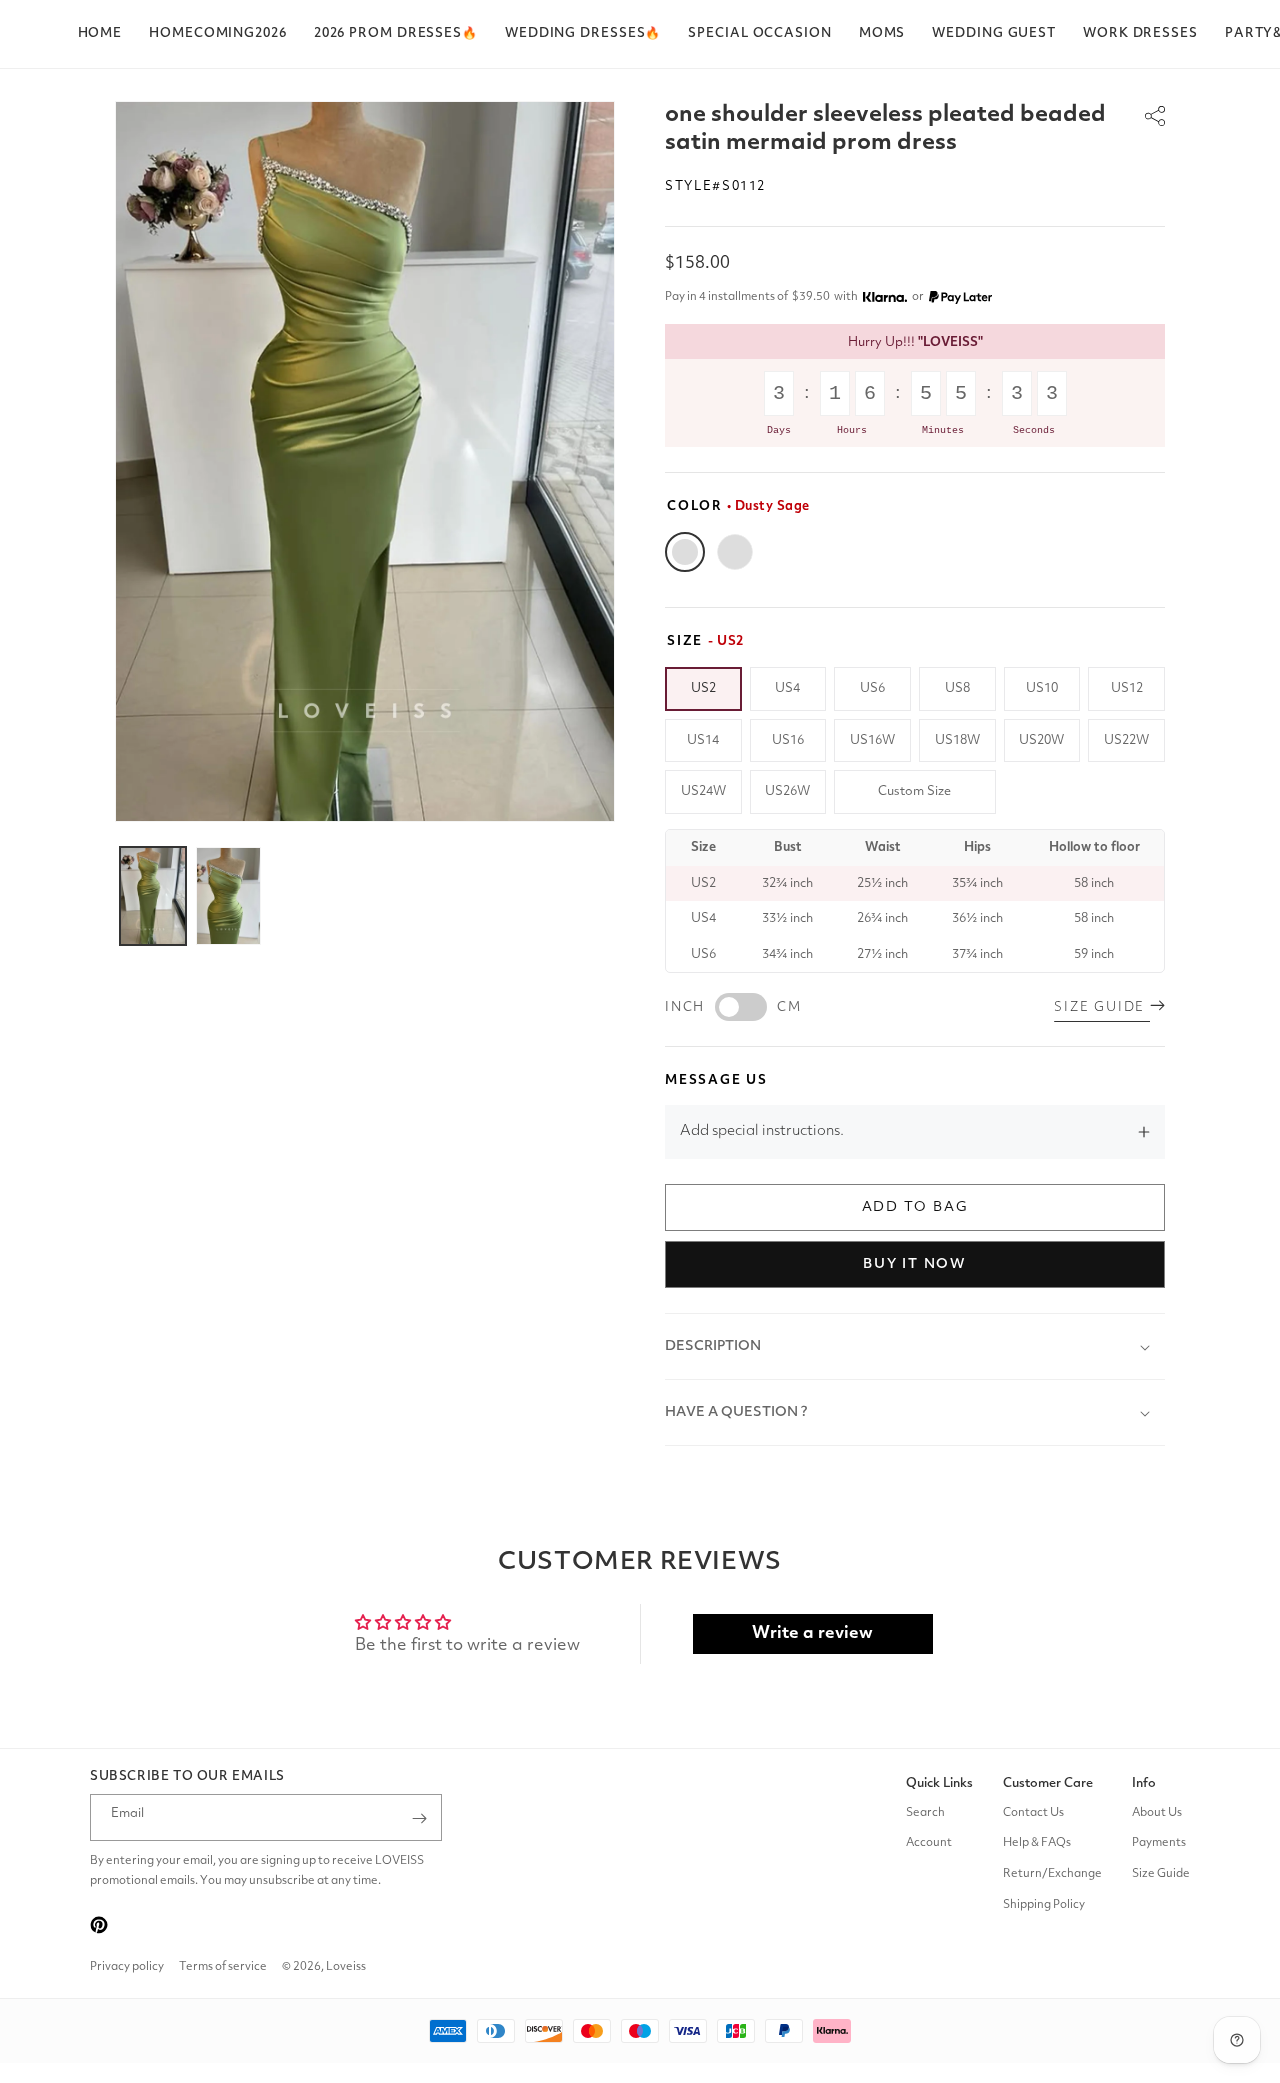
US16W (872, 740)
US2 (703, 688)
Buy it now (915, 1264)
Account (929, 1844)
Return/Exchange (1052, 1874)
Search (925, 1813)
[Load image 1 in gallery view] (153, 896)
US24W (703, 791)
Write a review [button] (812, 1633)
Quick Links (939, 1783)
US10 (1042, 688)
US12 (1127, 688)
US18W (957, 740)
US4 (787, 688)
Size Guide (1161, 1874)
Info (1144, 1783)
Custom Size (914, 791)
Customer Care (1048, 1783)
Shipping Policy (1044, 1905)
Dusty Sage (685, 552)
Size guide (1102, 1007)
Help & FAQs (1037, 1844)
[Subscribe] (419, 1818)
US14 (703, 740)
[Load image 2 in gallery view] (229, 896)
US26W (787, 791)
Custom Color (735, 552)
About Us (1157, 1813)
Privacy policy (127, 1967)
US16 (788, 740)
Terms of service (223, 1967)
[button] (396, 34)
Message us (716, 1080)
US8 (957, 688)
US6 (872, 688)
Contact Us (1033, 1813)
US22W (1126, 740)
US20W (1041, 740)
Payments (1159, 1844)
